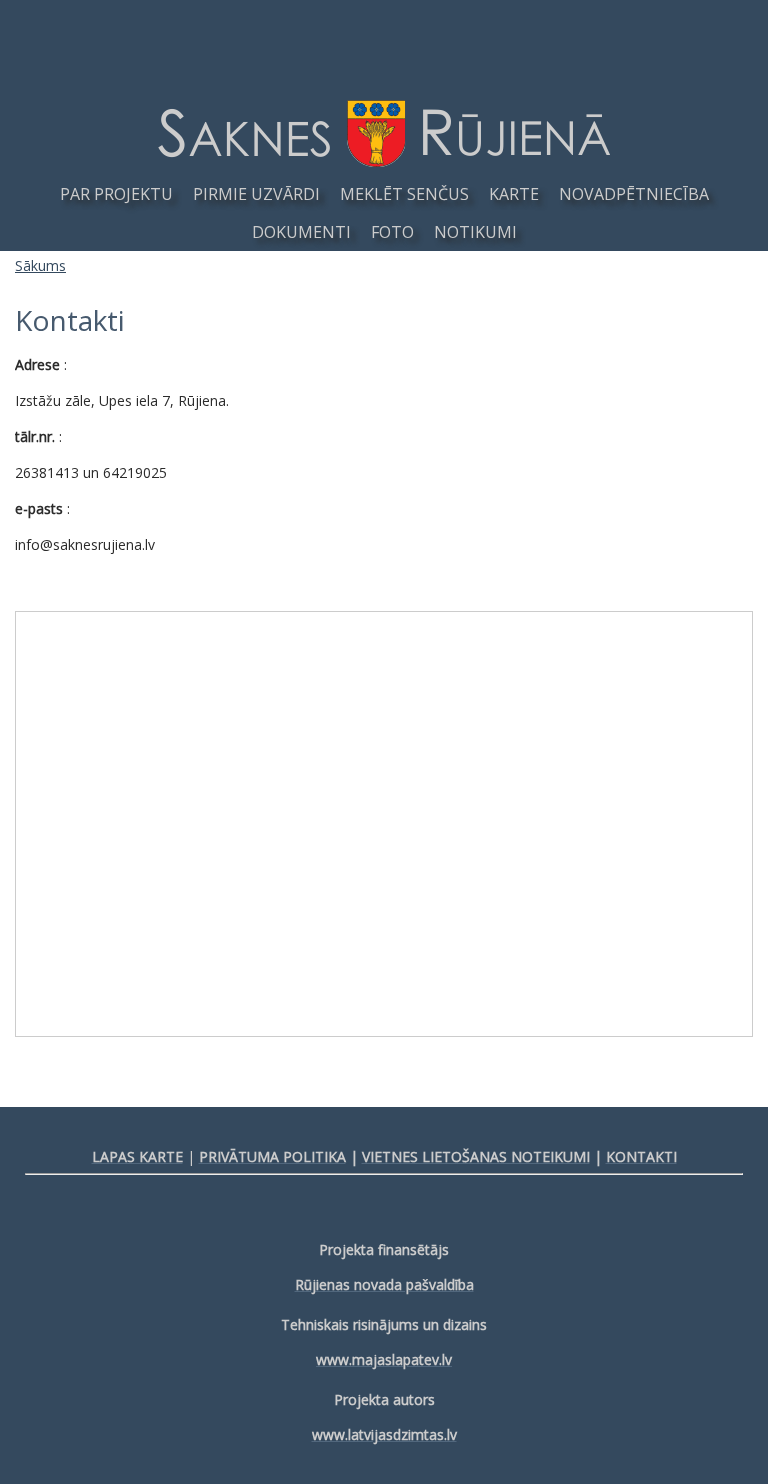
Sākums (40, 265)
